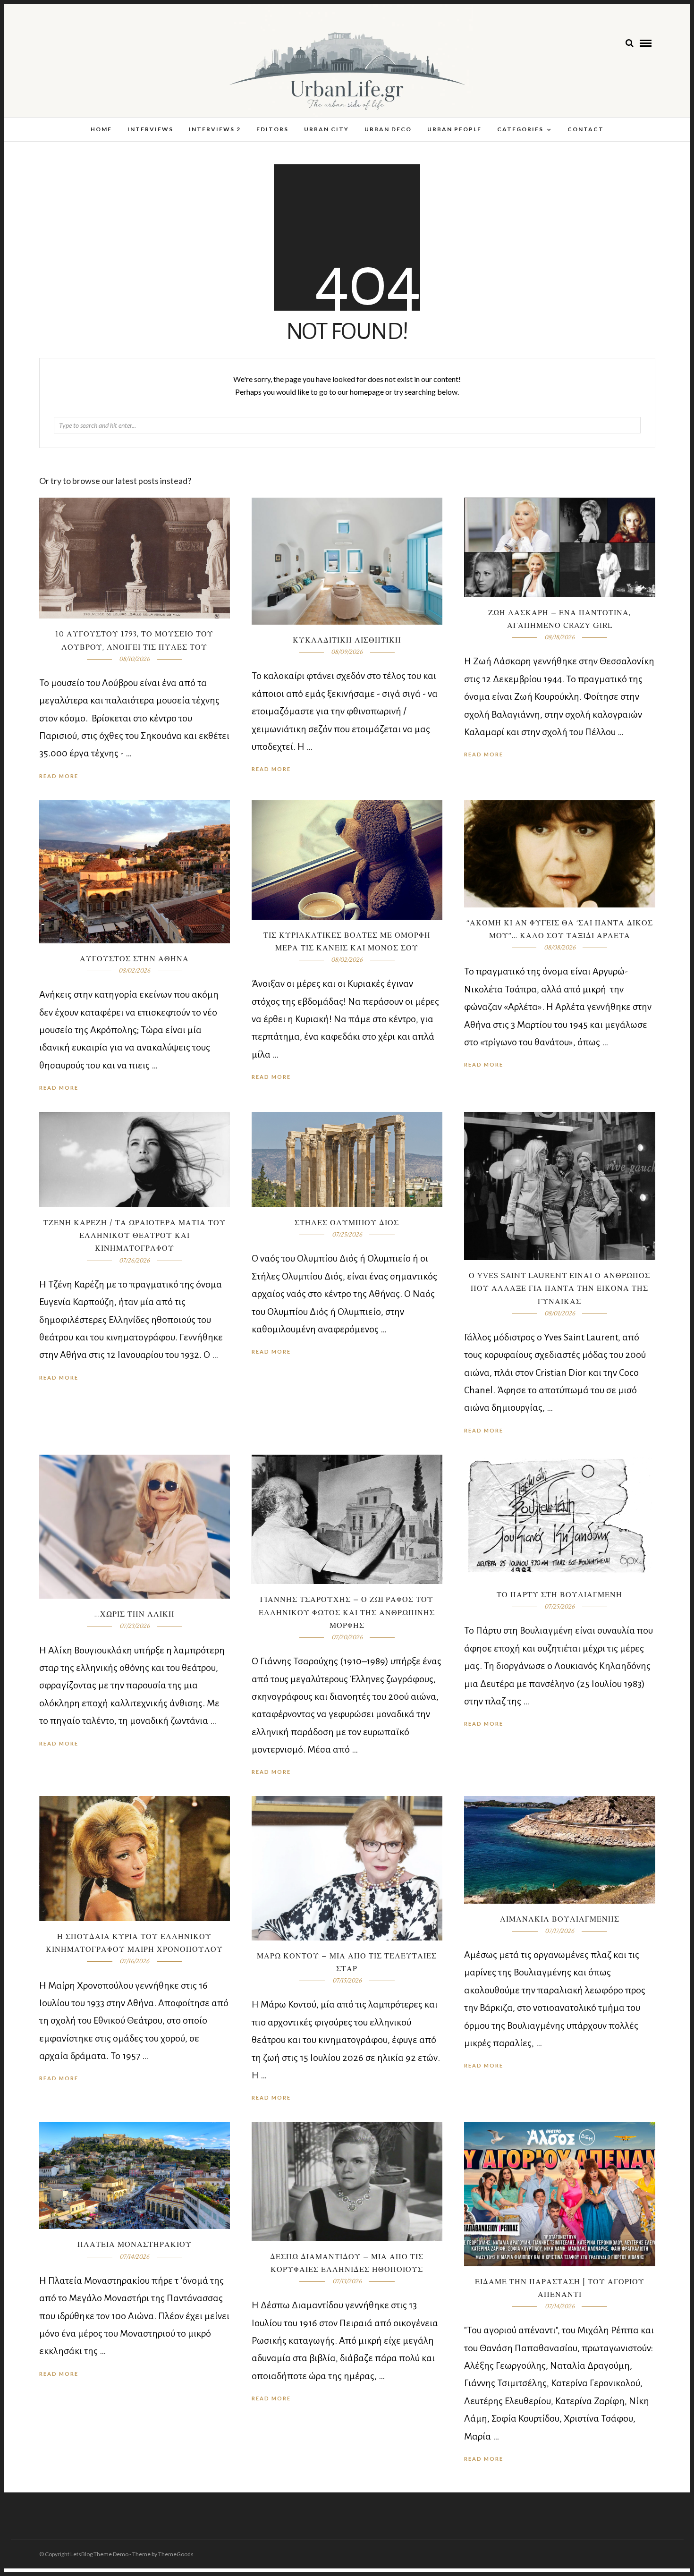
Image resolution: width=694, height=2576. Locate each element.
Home (101, 129)
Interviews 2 (215, 129)
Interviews (150, 129)
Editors (272, 129)
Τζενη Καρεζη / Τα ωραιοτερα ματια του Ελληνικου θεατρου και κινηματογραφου (135, 1236)
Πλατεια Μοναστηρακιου (135, 2245)
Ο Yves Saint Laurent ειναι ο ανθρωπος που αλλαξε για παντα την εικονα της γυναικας (559, 1288)
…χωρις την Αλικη (135, 1614)
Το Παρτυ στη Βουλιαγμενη (559, 1595)
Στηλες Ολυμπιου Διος (347, 1223)
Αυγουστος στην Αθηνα (134, 959)
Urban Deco (388, 129)
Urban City (326, 129)
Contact (586, 129)
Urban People (454, 129)
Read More (484, 754)
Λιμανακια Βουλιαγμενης (560, 1919)
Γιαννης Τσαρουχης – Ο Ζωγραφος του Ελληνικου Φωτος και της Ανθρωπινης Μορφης (347, 1612)
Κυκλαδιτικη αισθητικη (347, 640)
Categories (520, 129)
